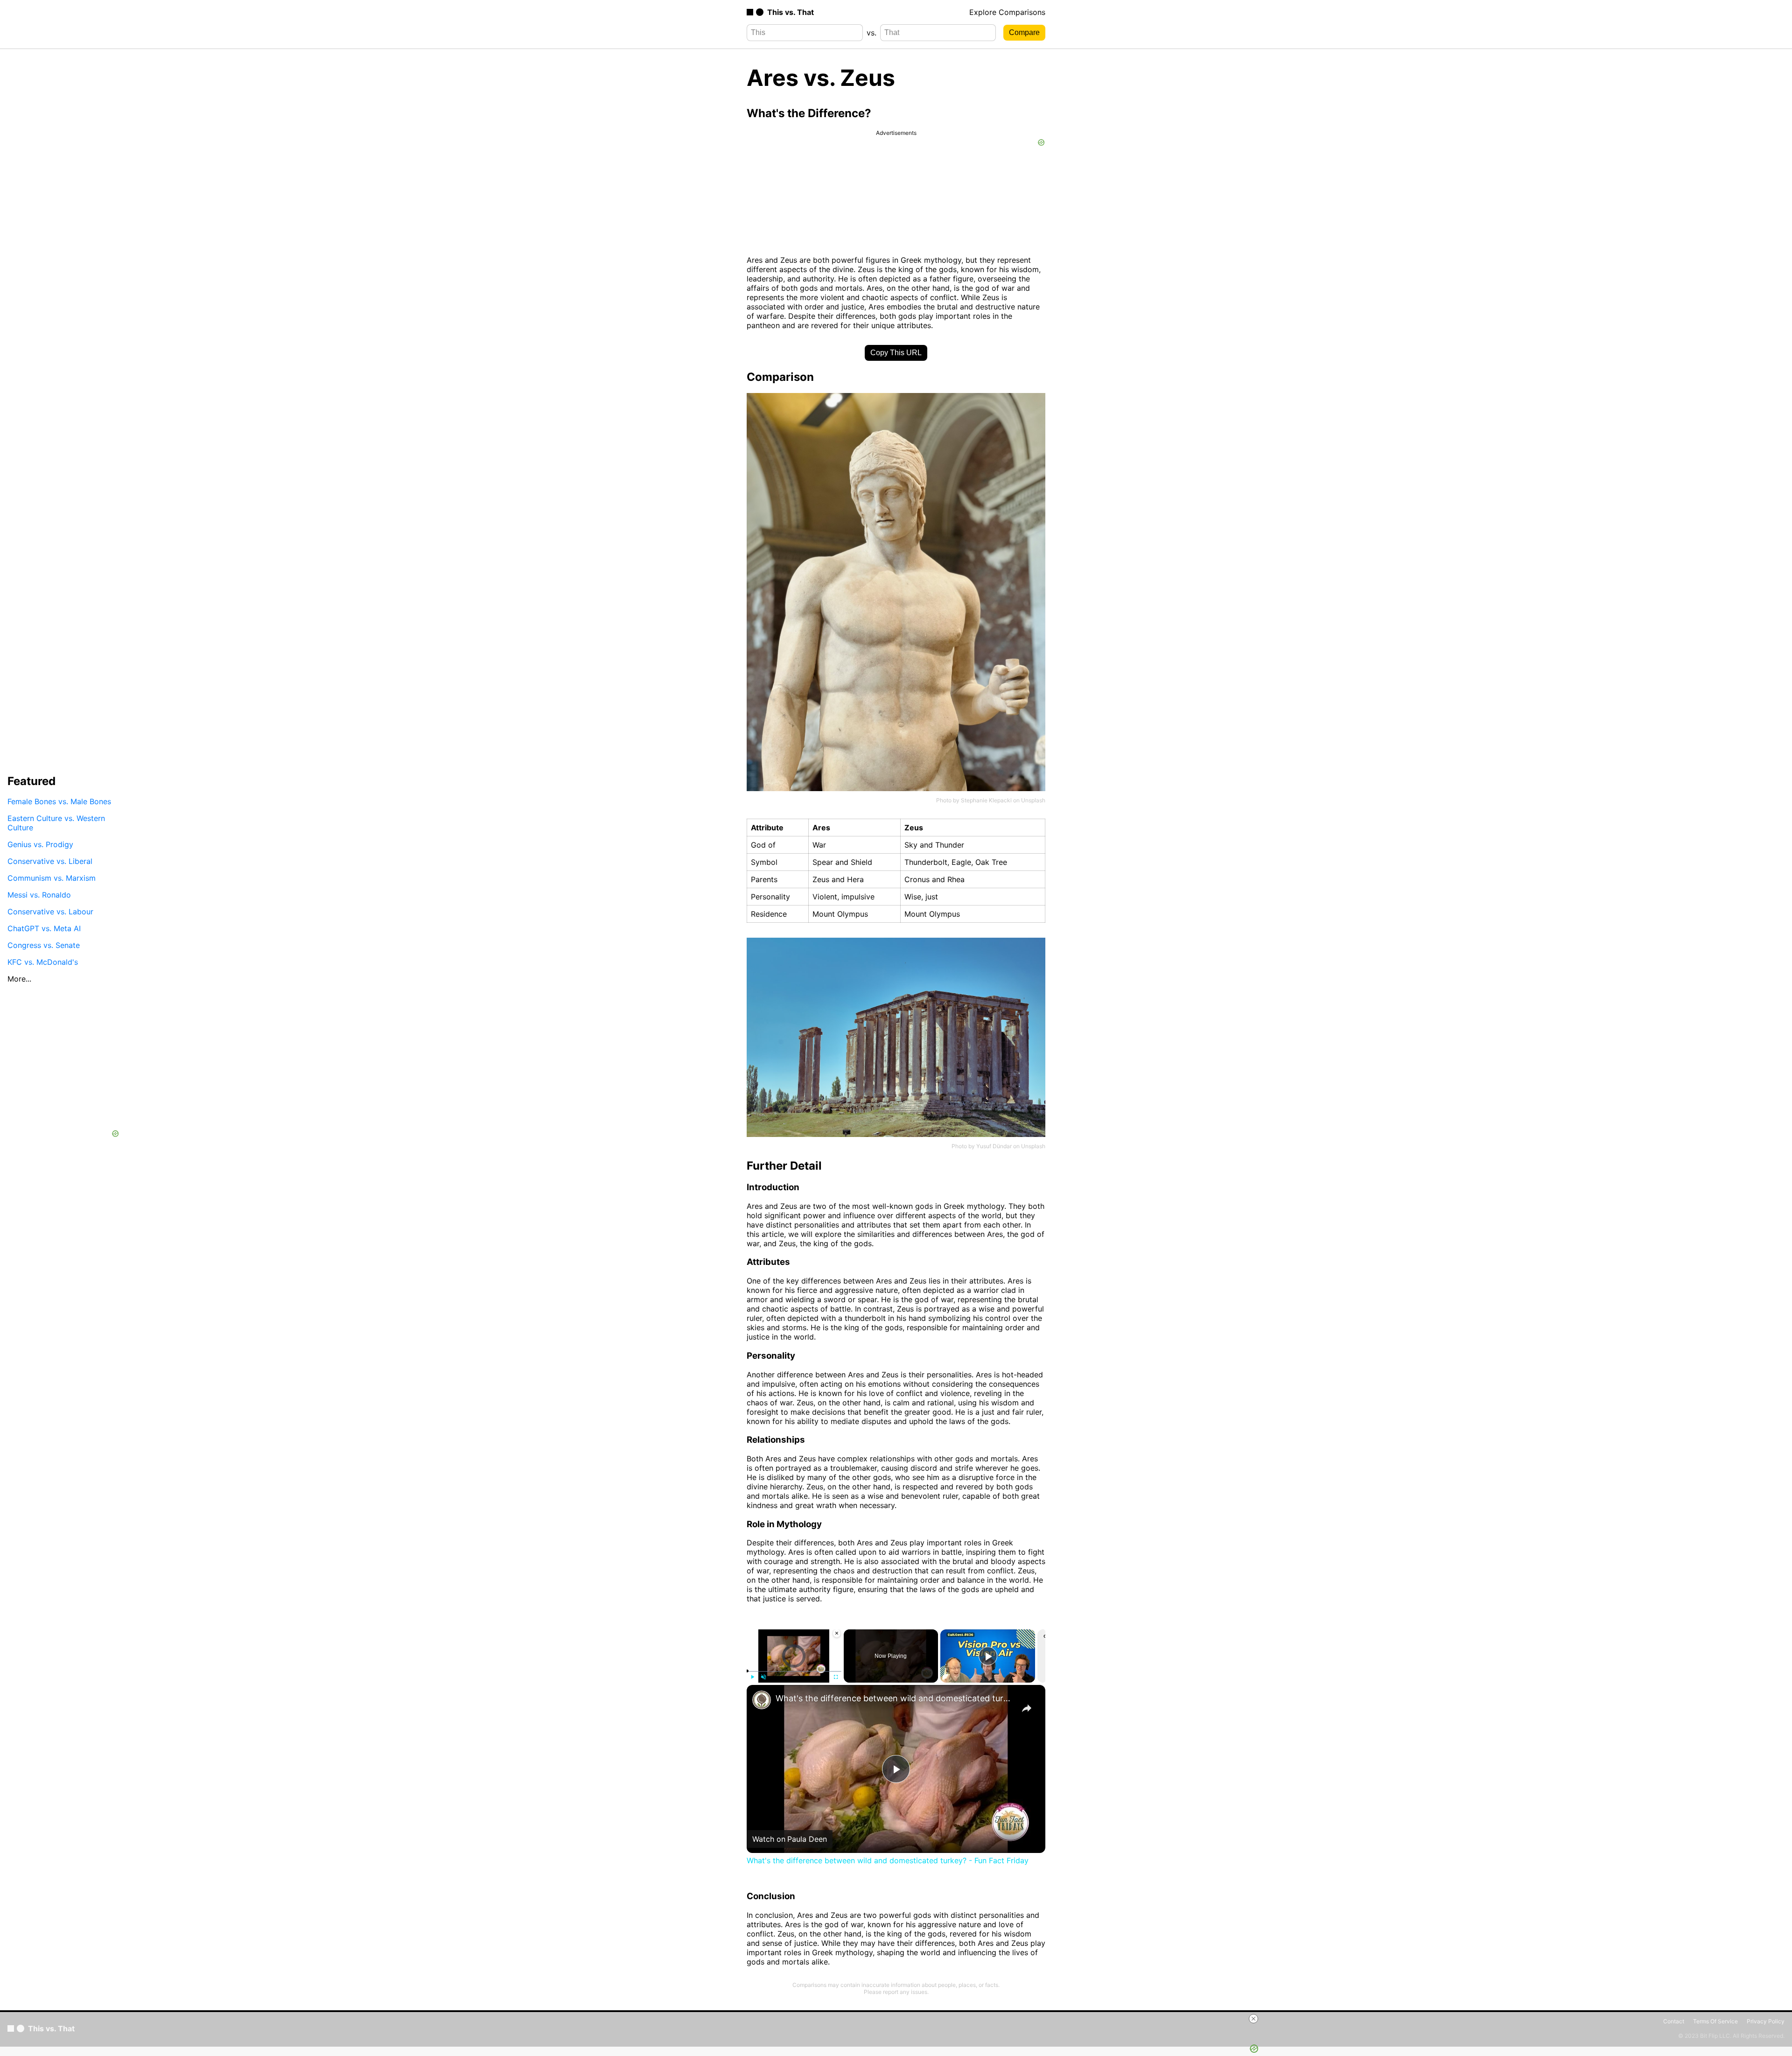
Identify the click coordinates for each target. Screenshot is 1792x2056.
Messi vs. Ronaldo (39, 895)
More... (19, 979)
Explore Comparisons (1007, 12)
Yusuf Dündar (994, 1146)
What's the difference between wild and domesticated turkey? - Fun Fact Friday (895, 1698)
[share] (1027, 1708)
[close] (1074, 2019)
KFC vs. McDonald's (43, 962)
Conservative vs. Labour (50, 912)
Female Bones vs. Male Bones (59, 801)
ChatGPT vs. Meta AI (44, 928)
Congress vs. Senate (44, 945)
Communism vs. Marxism (52, 878)
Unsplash (1033, 800)
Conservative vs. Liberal (50, 861)
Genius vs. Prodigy (40, 844)
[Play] (752, 1677)
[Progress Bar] (794, 1671)
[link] (762, 1700)
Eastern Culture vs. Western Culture (56, 823)
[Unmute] (763, 1677)
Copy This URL (896, 353)
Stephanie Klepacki (986, 800)
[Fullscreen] (836, 1677)
